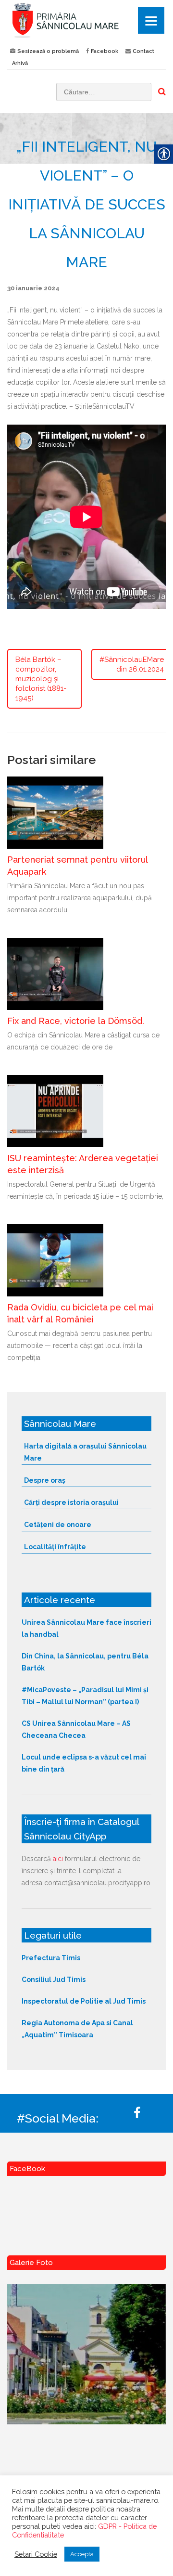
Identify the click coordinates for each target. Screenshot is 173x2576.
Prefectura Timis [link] (51, 1958)
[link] (86, 20)
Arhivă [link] (20, 63)
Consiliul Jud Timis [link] (54, 1980)
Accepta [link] (82, 2554)
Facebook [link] (105, 51)
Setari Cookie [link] (36, 2554)
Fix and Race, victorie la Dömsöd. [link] (76, 1021)
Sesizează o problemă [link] (48, 51)
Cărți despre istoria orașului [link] (71, 1502)
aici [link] (58, 1859)
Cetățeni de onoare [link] (58, 1525)
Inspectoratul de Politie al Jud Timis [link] (84, 2001)
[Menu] (151, 20)
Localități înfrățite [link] (55, 1547)
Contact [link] (143, 51)
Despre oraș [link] (45, 1480)
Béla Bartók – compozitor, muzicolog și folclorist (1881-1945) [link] (41, 679)
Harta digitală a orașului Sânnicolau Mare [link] (85, 1452)
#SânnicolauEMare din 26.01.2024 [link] (132, 664)
